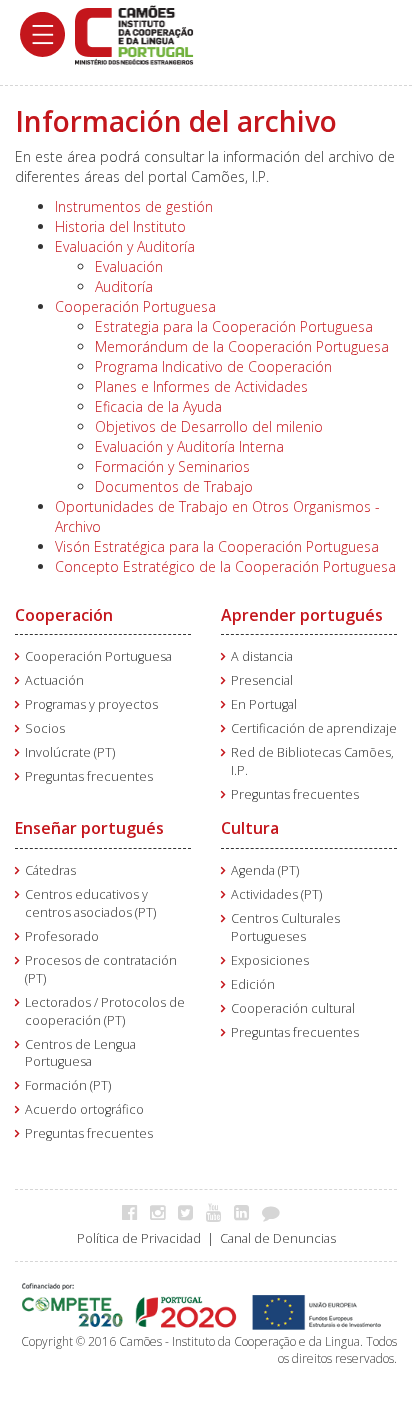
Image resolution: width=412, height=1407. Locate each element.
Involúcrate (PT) (70, 752)
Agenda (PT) (265, 870)
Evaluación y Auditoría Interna (189, 446)
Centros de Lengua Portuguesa (80, 1053)
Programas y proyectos (91, 704)
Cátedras (50, 870)
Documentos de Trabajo (174, 486)
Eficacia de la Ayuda (158, 406)
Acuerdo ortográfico (84, 1109)
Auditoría (124, 286)
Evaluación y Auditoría (125, 246)
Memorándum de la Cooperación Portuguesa (242, 346)
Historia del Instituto (120, 226)
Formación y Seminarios (172, 466)
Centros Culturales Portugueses (285, 927)
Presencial (262, 680)
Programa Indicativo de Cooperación (213, 366)
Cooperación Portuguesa (135, 306)
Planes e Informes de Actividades (201, 386)
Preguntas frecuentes (89, 776)
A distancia (262, 656)
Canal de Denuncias (278, 1238)
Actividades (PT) (276, 894)
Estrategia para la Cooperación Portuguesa (234, 326)
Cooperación (64, 615)
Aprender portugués (302, 615)
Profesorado (62, 936)
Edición (253, 984)
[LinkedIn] (246, 1212)
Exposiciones (270, 960)
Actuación (54, 680)
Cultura (250, 828)
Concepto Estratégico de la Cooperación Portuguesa (225, 566)
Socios (45, 728)
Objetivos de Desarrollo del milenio (209, 426)
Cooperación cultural (293, 1008)
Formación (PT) (68, 1085)
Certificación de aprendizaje (314, 728)
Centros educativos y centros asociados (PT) (90, 903)
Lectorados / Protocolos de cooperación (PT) (105, 1011)
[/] (134, 33)
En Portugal (264, 704)
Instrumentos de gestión (134, 206)
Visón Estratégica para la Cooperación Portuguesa (217, 546)
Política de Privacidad (139, 1238)
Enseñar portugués (89, 828)
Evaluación (129, 266)
